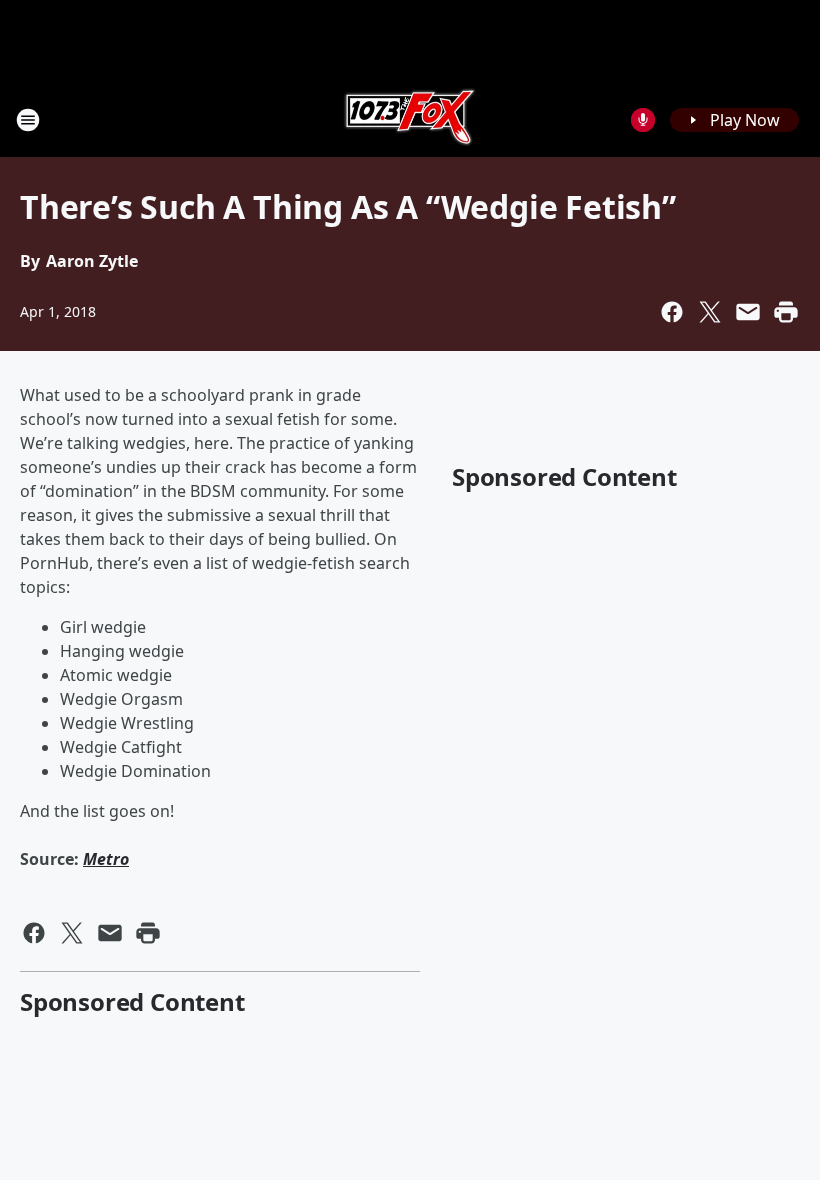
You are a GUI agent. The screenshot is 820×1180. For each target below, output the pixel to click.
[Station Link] (410, 119)
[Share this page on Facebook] (672, 312)
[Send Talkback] (643, 120)
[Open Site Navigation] (28, 120)
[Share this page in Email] (748, 312)
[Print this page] (786, 312)
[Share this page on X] (710, 312)
